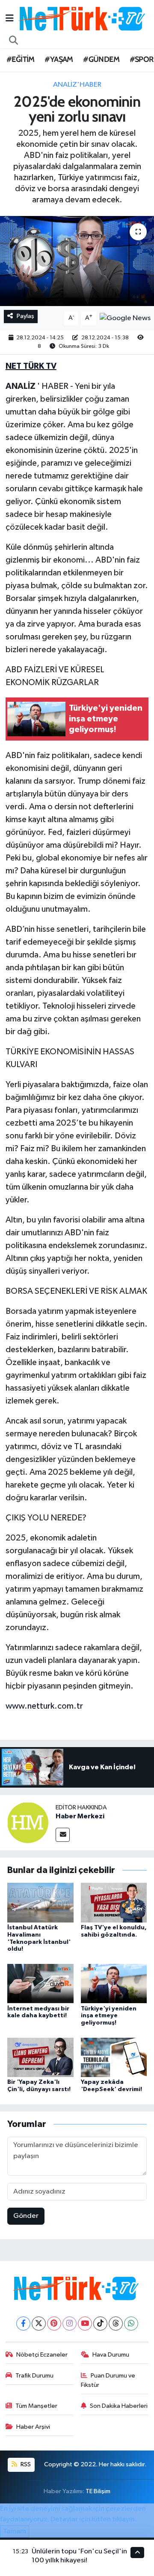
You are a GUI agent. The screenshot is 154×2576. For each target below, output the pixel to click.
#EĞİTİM (21, 59)
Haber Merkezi (80, 1816)
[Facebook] (23, 2324)
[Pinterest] (54, 2324)
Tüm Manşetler (36, 2406)
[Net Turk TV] (83, 19)
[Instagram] (70, 2324)
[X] (39, 2324)
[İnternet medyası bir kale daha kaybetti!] (40, 1983)
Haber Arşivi (33, 2427)
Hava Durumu (111, 2355)
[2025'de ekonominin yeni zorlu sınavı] (77, 261)
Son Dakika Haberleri (119, 2406)
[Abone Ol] (125, 318)
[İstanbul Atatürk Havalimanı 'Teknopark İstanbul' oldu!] (40, 1902)
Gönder (26, 2216)
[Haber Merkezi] (28, 1822)
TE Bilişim (98, 2491)
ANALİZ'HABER (77, 85)
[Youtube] (85, 2324)
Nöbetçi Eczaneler (42, 2355)
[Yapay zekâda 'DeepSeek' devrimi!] (114, 2057)
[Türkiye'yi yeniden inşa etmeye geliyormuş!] (114, 1983)
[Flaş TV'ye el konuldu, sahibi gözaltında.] (114, 1902)
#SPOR (142, 59)
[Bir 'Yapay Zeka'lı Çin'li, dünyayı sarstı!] (40, 2057)
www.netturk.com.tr (44, 1706)
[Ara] (14, 41)
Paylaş (25, 316)
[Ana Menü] (10, 19)
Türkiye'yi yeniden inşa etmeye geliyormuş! (109, 2016)
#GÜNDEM (101, 59)
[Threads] (116, 2324)
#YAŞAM (59, 59)
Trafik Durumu (34, 2376)
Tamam (15, 2531)
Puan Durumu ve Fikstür (108, 2380)
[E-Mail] (63, 1835)
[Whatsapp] (131, 2324)
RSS (25, 2464)
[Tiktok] (100, 2324)
